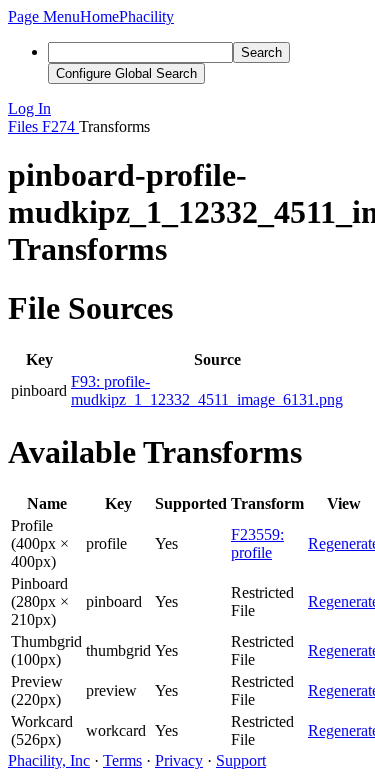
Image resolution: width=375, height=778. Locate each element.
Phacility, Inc (49, 760)
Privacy (179, 760)
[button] (44, 16)
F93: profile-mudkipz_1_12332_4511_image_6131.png (207, 390)
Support (241, 760)
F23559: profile (257, 543)
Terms (122, 760)
